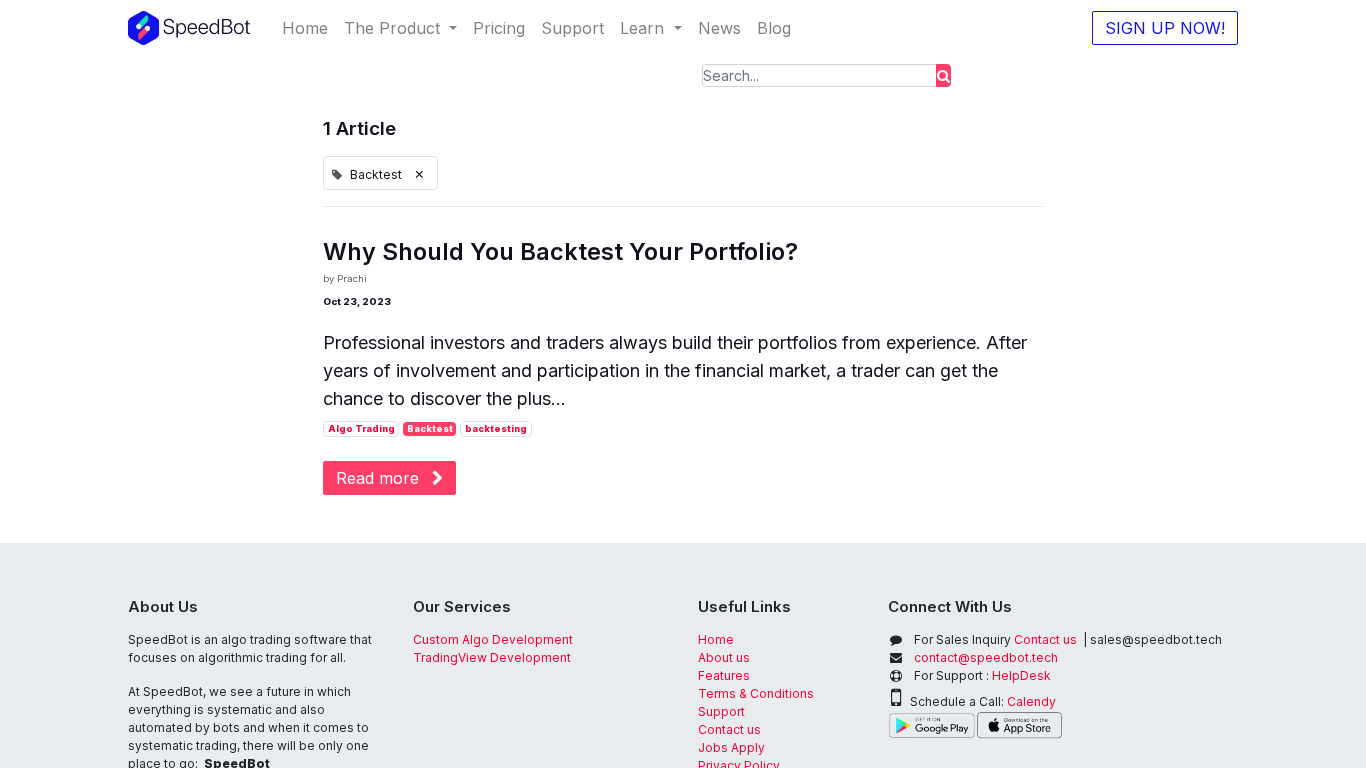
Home (716, 639)
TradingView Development (492, 657)
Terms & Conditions (756, 693)
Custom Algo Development (493, 639)
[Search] (943, 75)
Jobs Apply (731, 747)
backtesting (496, 428)
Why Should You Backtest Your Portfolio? (560, 252)
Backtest (430, 428)
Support (721, 711)
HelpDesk (1021, 675)
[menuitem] (305, 28)
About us (724, 657)
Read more (380, 478)
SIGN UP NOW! (1165, 28)
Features (725, 675)
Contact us (729, 729)
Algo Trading (361, 428)
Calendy (1031, 701)
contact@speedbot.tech (986, 657)
